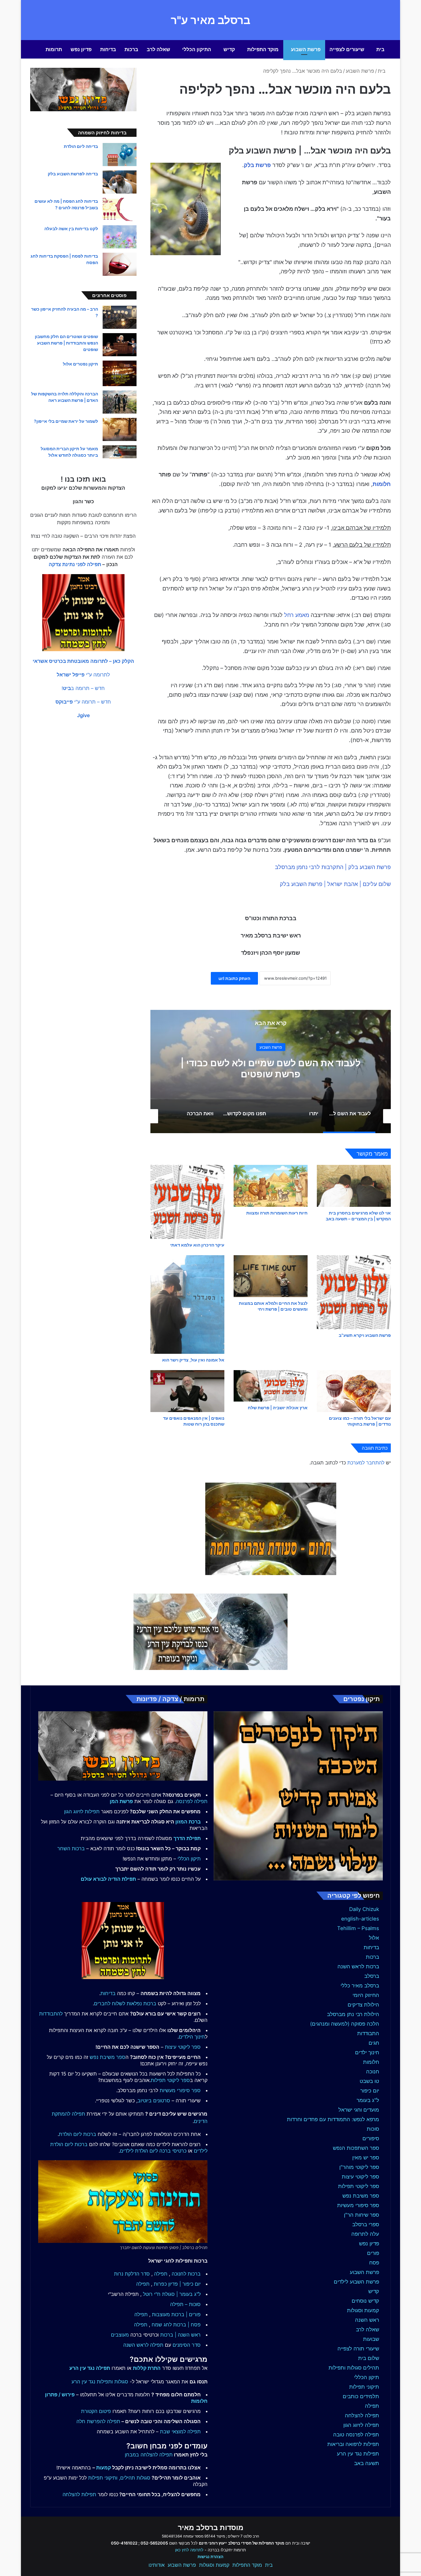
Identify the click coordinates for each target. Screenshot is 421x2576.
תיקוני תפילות (364, 2387)
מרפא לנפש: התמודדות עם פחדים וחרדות (333, 2119)
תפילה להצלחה (362, 2415)
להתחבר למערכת (366, 1463)
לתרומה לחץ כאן (189, 2550)
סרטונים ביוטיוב (154, 2100)
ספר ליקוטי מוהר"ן (359, 2167)
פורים (373, 2253)
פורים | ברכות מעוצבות (176, 2314)
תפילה (372, 2406)
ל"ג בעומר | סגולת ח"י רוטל (172, 2294)
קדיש (229, 49)
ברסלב (372, 1976)
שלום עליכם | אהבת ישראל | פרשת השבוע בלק (335, 884)
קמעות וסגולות (363, 2310)
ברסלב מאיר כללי (360, 1986)
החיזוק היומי (366, 1995)
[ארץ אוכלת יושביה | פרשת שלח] (271, 1386)
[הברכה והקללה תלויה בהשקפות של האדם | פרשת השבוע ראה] (120, 402)
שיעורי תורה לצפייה (358, 2349)
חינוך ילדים (367, 2052)
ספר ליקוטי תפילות (359, 2186)
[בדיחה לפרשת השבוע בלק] (120, 182)
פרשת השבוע (306, 49)
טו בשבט (369, 2081)
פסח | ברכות (187, 2325)
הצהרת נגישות (211, 2557)
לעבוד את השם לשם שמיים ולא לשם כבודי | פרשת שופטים (271, 1068)
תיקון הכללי (367, 2377)
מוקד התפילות (263, 49)
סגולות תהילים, (135, 2478)
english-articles (360, 1919)
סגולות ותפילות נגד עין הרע (100, 2382)
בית (380, 49)
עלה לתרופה (365, 2234)
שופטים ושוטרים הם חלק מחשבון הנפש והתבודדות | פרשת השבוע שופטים (66, 343)
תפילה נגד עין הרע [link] (90, 2368)
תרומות (54, 49)
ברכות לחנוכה (186, 2274)
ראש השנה (367, 2320)
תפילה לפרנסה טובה (356, 2435)
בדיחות (108, 49)
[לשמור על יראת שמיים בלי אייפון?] (120, 429)
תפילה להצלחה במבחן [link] (149, 2455)
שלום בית (369, 2358)
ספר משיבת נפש (361, 2196)
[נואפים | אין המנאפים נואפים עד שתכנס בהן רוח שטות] (187, 1391)
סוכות (373, 2129)
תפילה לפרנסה (192, 1801)
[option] (271, 1072)
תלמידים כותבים (361, 2396)
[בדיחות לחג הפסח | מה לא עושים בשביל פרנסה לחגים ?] (120, 209)
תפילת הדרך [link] (187, 1838)
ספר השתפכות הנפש (356, 2148)
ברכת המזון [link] (188, 1822)
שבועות (371, 2339)
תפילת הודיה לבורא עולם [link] (108, 1879)
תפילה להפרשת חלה (98, 2421)
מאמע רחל (297, 615)
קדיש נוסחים (365, 2301)
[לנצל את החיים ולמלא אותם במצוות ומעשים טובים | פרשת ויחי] (271, 1276)
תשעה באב (367, 2463)
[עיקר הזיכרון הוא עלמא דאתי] (187, 1202)
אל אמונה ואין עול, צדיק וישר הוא (193, 1360)
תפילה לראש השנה (143, 2345)
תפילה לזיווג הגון (361, 2425)
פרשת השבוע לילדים (356, 2282)
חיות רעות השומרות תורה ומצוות (277, 1213)
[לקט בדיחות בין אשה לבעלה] (120, 237)
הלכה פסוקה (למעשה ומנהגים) (345, 2024)
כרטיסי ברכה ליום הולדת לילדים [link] (153, 2151)
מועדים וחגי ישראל (359, 2110)
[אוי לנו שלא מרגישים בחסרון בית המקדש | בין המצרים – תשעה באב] (354, 1186)
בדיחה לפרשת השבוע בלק (73, 174)
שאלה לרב (158, 49)
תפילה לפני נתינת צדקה (75, 564)
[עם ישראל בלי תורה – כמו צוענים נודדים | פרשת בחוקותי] (354, 1391)
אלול (374, 1938)
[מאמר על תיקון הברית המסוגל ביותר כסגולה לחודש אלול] (120, 452)
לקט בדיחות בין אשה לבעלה (71, 229)
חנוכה (373, 2072)
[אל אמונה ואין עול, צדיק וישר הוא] (187, 1304)
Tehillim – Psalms (358, 1928)
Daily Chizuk (364, 1909)
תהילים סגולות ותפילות (354, 2368)
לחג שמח (162, 2325)
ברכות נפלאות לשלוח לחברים (125, 2003)
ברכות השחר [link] (71, 1848)
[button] (83, 661)
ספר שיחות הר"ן (362, 2215)
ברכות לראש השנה (358, 1966)
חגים (374, 2043)
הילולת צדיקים (363, 2005)
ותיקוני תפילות (103, 2478)
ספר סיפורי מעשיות (358, 2205)
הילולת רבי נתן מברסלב (353, 2014)
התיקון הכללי (197, 49)
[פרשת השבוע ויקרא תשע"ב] (354, 1292)
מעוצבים (120, 2335)
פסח (374, 2263)
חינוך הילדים (192, 2037)
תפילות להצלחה (79, 2494)
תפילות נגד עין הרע (358, 2454)
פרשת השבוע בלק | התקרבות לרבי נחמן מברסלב (333, 867)
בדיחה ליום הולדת (81, 146)
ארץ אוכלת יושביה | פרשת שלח (278, 1408)
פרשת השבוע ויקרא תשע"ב (365, 1335)
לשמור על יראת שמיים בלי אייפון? (66, 421)
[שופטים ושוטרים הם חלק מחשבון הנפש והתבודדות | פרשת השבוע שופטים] (120, 345)
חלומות (382, 484)
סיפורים (371, 2138)
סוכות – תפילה (185, 2304)
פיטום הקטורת (96, 2411)
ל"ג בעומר (368, 2100)
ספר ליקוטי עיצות (360, 2177)
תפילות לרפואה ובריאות (353, 2444)
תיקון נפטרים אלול (80, 364)
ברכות (131, 49)
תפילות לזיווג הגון (82, 1811)
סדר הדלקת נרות (132, 2274)
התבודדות (368, 2033)
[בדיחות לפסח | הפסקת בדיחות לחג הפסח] (120, 264)
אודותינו (157, 2565)
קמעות (104, 2468)
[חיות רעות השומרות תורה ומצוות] (271, 1186)
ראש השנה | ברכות (180, 2335)
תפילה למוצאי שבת (180, 2431)
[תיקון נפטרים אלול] (120, 373)
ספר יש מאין (366, 2158)
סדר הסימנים (187, 2345)
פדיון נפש (81, 49)
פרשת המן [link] (121, 1801)
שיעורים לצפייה (347, 49)
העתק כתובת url (234, 978)
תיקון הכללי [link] (189, 1859)
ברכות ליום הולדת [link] (78, 2134)
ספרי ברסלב (366, 2224)
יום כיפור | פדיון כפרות (177, 2284)
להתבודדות (51, 2014)
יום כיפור (370, 2091)
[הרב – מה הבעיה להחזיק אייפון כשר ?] (120, 317)
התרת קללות (147, 2368)
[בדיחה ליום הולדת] (120, 155)
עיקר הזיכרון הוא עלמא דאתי (197, 1245)
